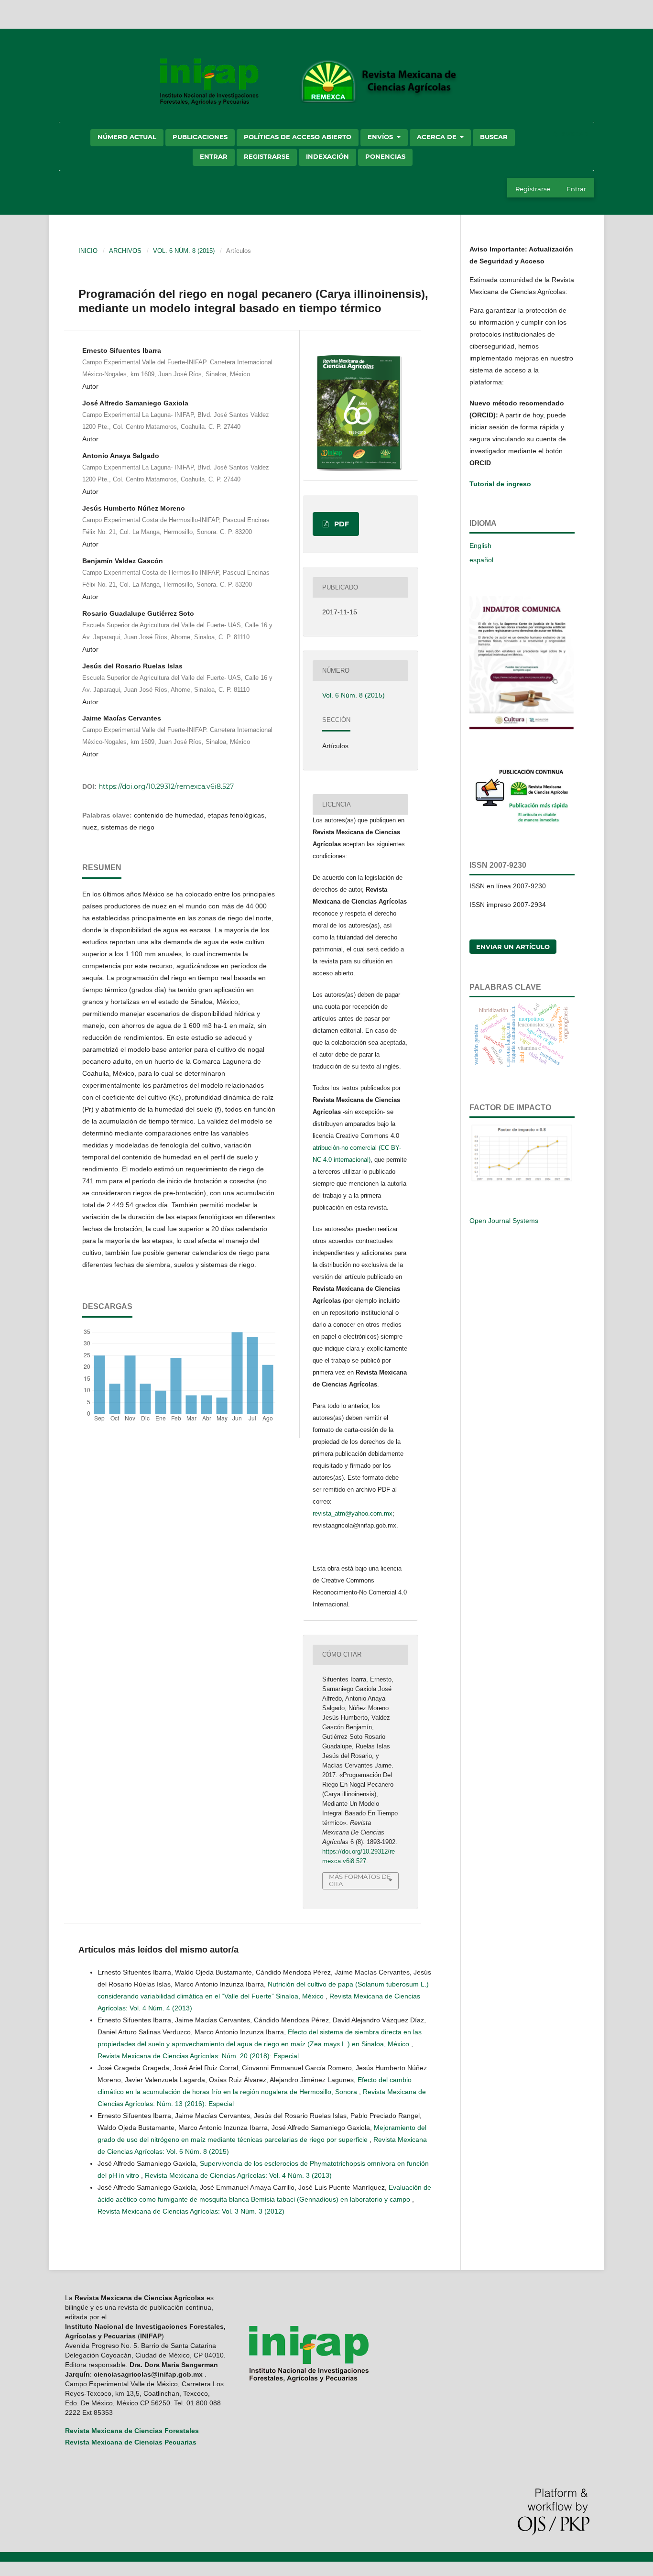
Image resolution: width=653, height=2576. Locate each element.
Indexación (327, 156)
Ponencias (385, 156)
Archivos (125, 251)
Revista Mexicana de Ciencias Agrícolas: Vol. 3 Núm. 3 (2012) (191, 2211)
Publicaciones (200, 137)
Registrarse (267, 156)
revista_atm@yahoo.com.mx (353, 1513)
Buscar (494, 137)
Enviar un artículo (513, 947)
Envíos (381, 137)
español (481, 560)
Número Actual (127, 137)
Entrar (214, 156)
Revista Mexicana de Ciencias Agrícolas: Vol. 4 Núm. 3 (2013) (238, 2175)
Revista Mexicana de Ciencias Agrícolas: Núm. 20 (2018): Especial (198, 2056)
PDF (341, 524)
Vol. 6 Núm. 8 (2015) (184, 251)
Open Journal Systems (504, 1221)
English (480, 546)
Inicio (88, 251)
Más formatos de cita (360, 1880)
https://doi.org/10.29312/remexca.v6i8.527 (166, 786)
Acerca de (438, 137)
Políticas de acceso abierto (298, 137)
